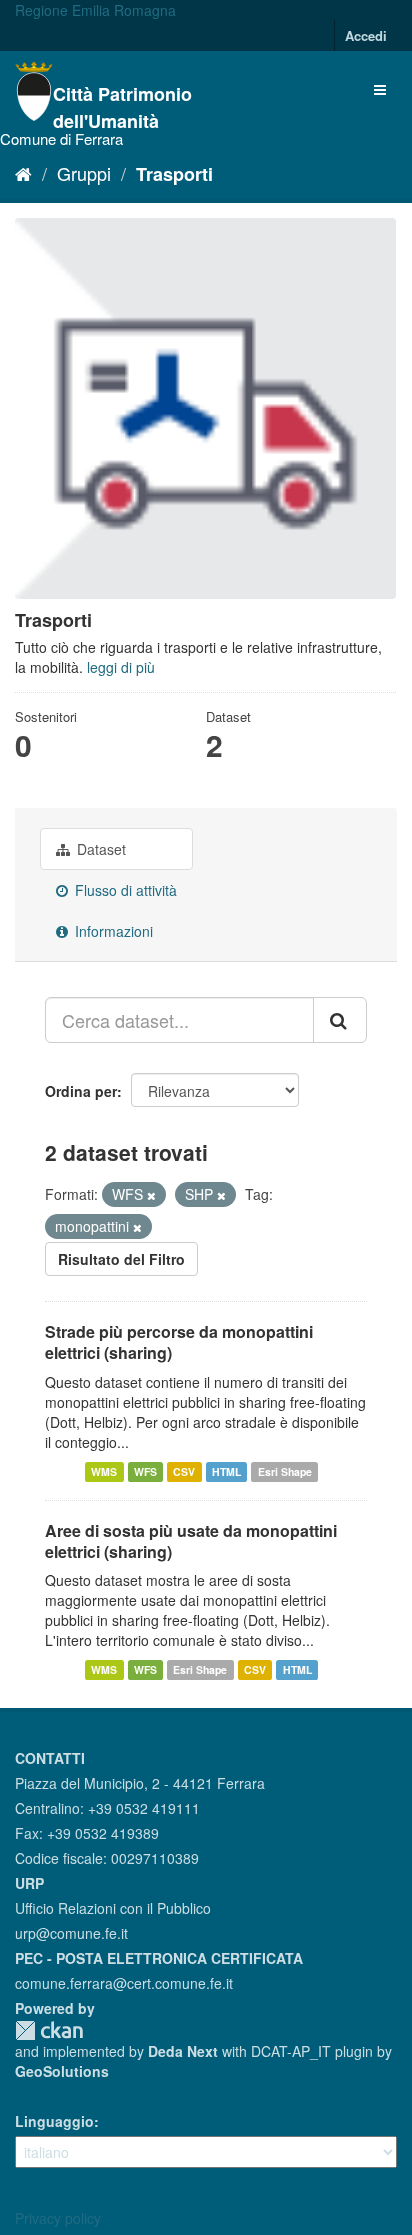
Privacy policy (58, 2218)
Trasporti (174, 174)
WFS (145, 1471)
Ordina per (81, 1091)
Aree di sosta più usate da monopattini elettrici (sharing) (191, 1541)
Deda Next (183, 2051)
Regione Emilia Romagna (95, 10)
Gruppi (84, 173)
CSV (184, 1471)
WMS (104, 1471)
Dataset (99, 849)
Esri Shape (285, 1471)
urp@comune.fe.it (71, 1933)
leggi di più (121, 667)
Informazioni (112, 931)
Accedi (366, 35)
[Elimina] (151, 1195)
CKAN (49, 2030)
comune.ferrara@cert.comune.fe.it (124, 1983)
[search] (340, 1020)
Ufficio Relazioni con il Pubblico (113, 1908)
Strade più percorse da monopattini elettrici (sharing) (179, 1342)
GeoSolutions (62, 2071)
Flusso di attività (124, 890)
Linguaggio (54, 2121)
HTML (226, 1471)
